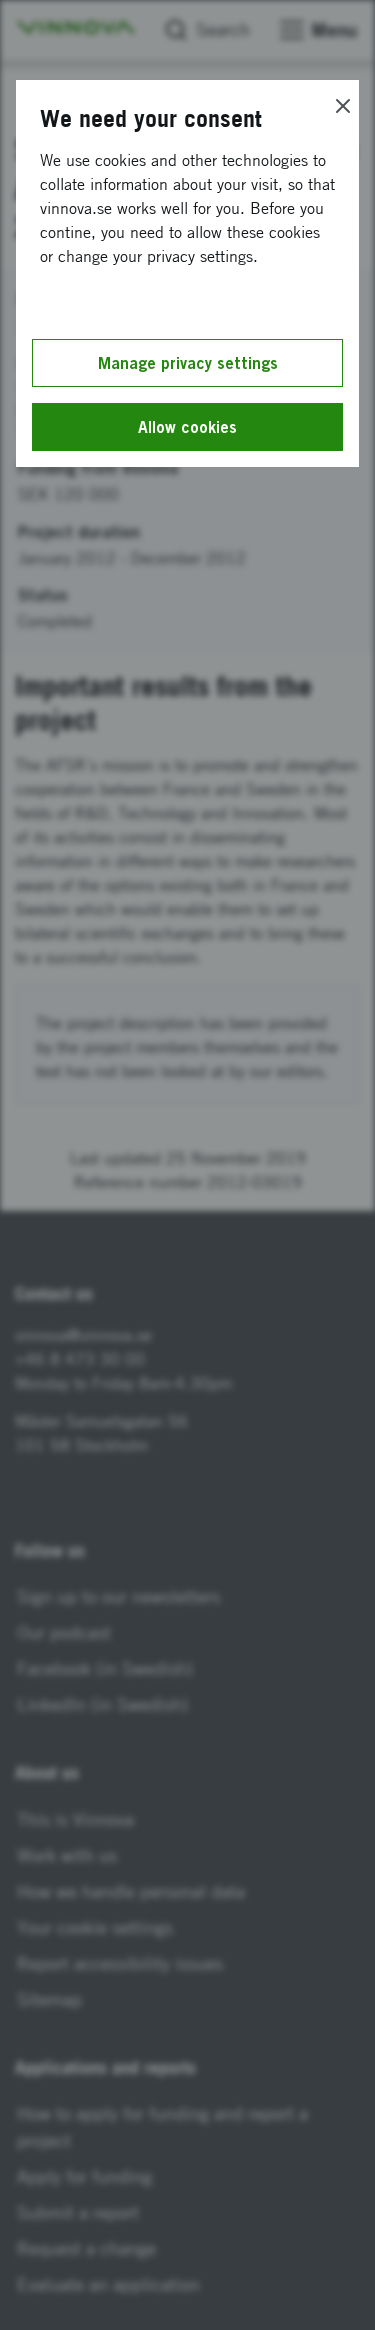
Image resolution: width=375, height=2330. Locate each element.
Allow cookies (187, 427)
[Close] (343, 106)
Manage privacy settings (188, 363)
